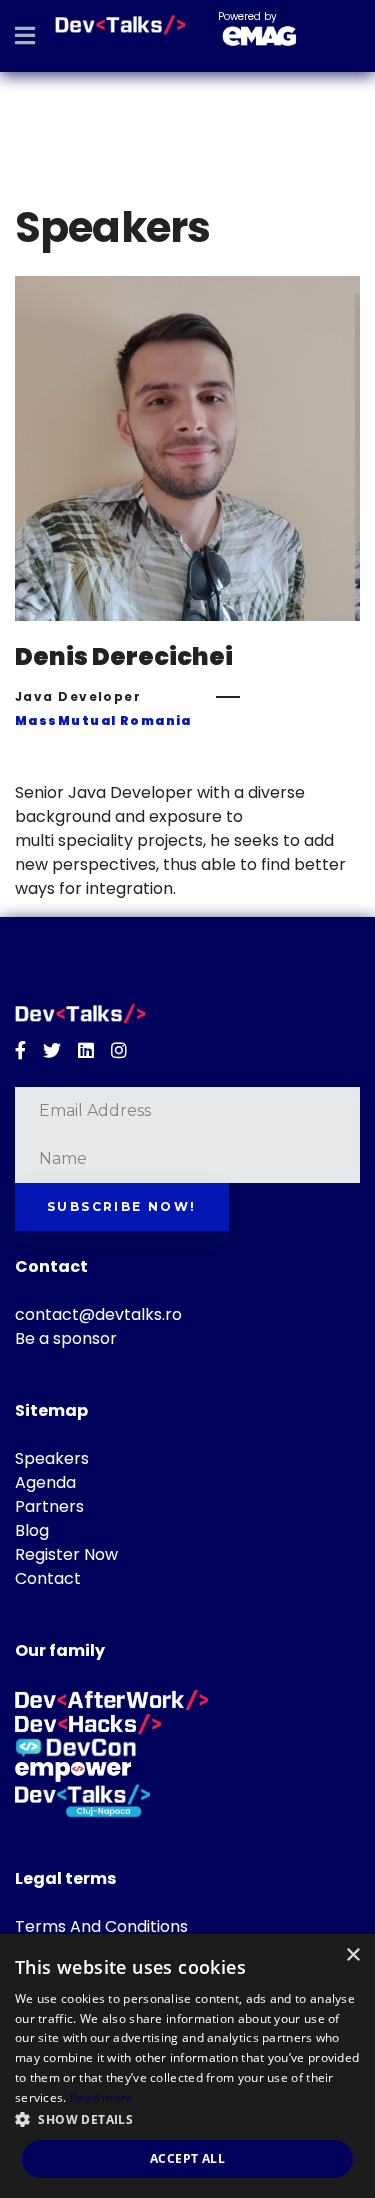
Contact (48, 1578)
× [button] (352, 1955)
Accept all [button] (187, 2158)
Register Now (66, 1554)
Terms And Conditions (101, 1926)
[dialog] (187, 2066)
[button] (187, 2120)
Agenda (45, 1482)
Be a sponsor (66, 1338)
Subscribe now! (122, 1206)
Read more (102, 2097)
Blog (32, 1530)
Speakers (52, 1458)
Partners (49, 1506)
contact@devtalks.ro (98, 1314)
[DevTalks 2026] (120, 25)
